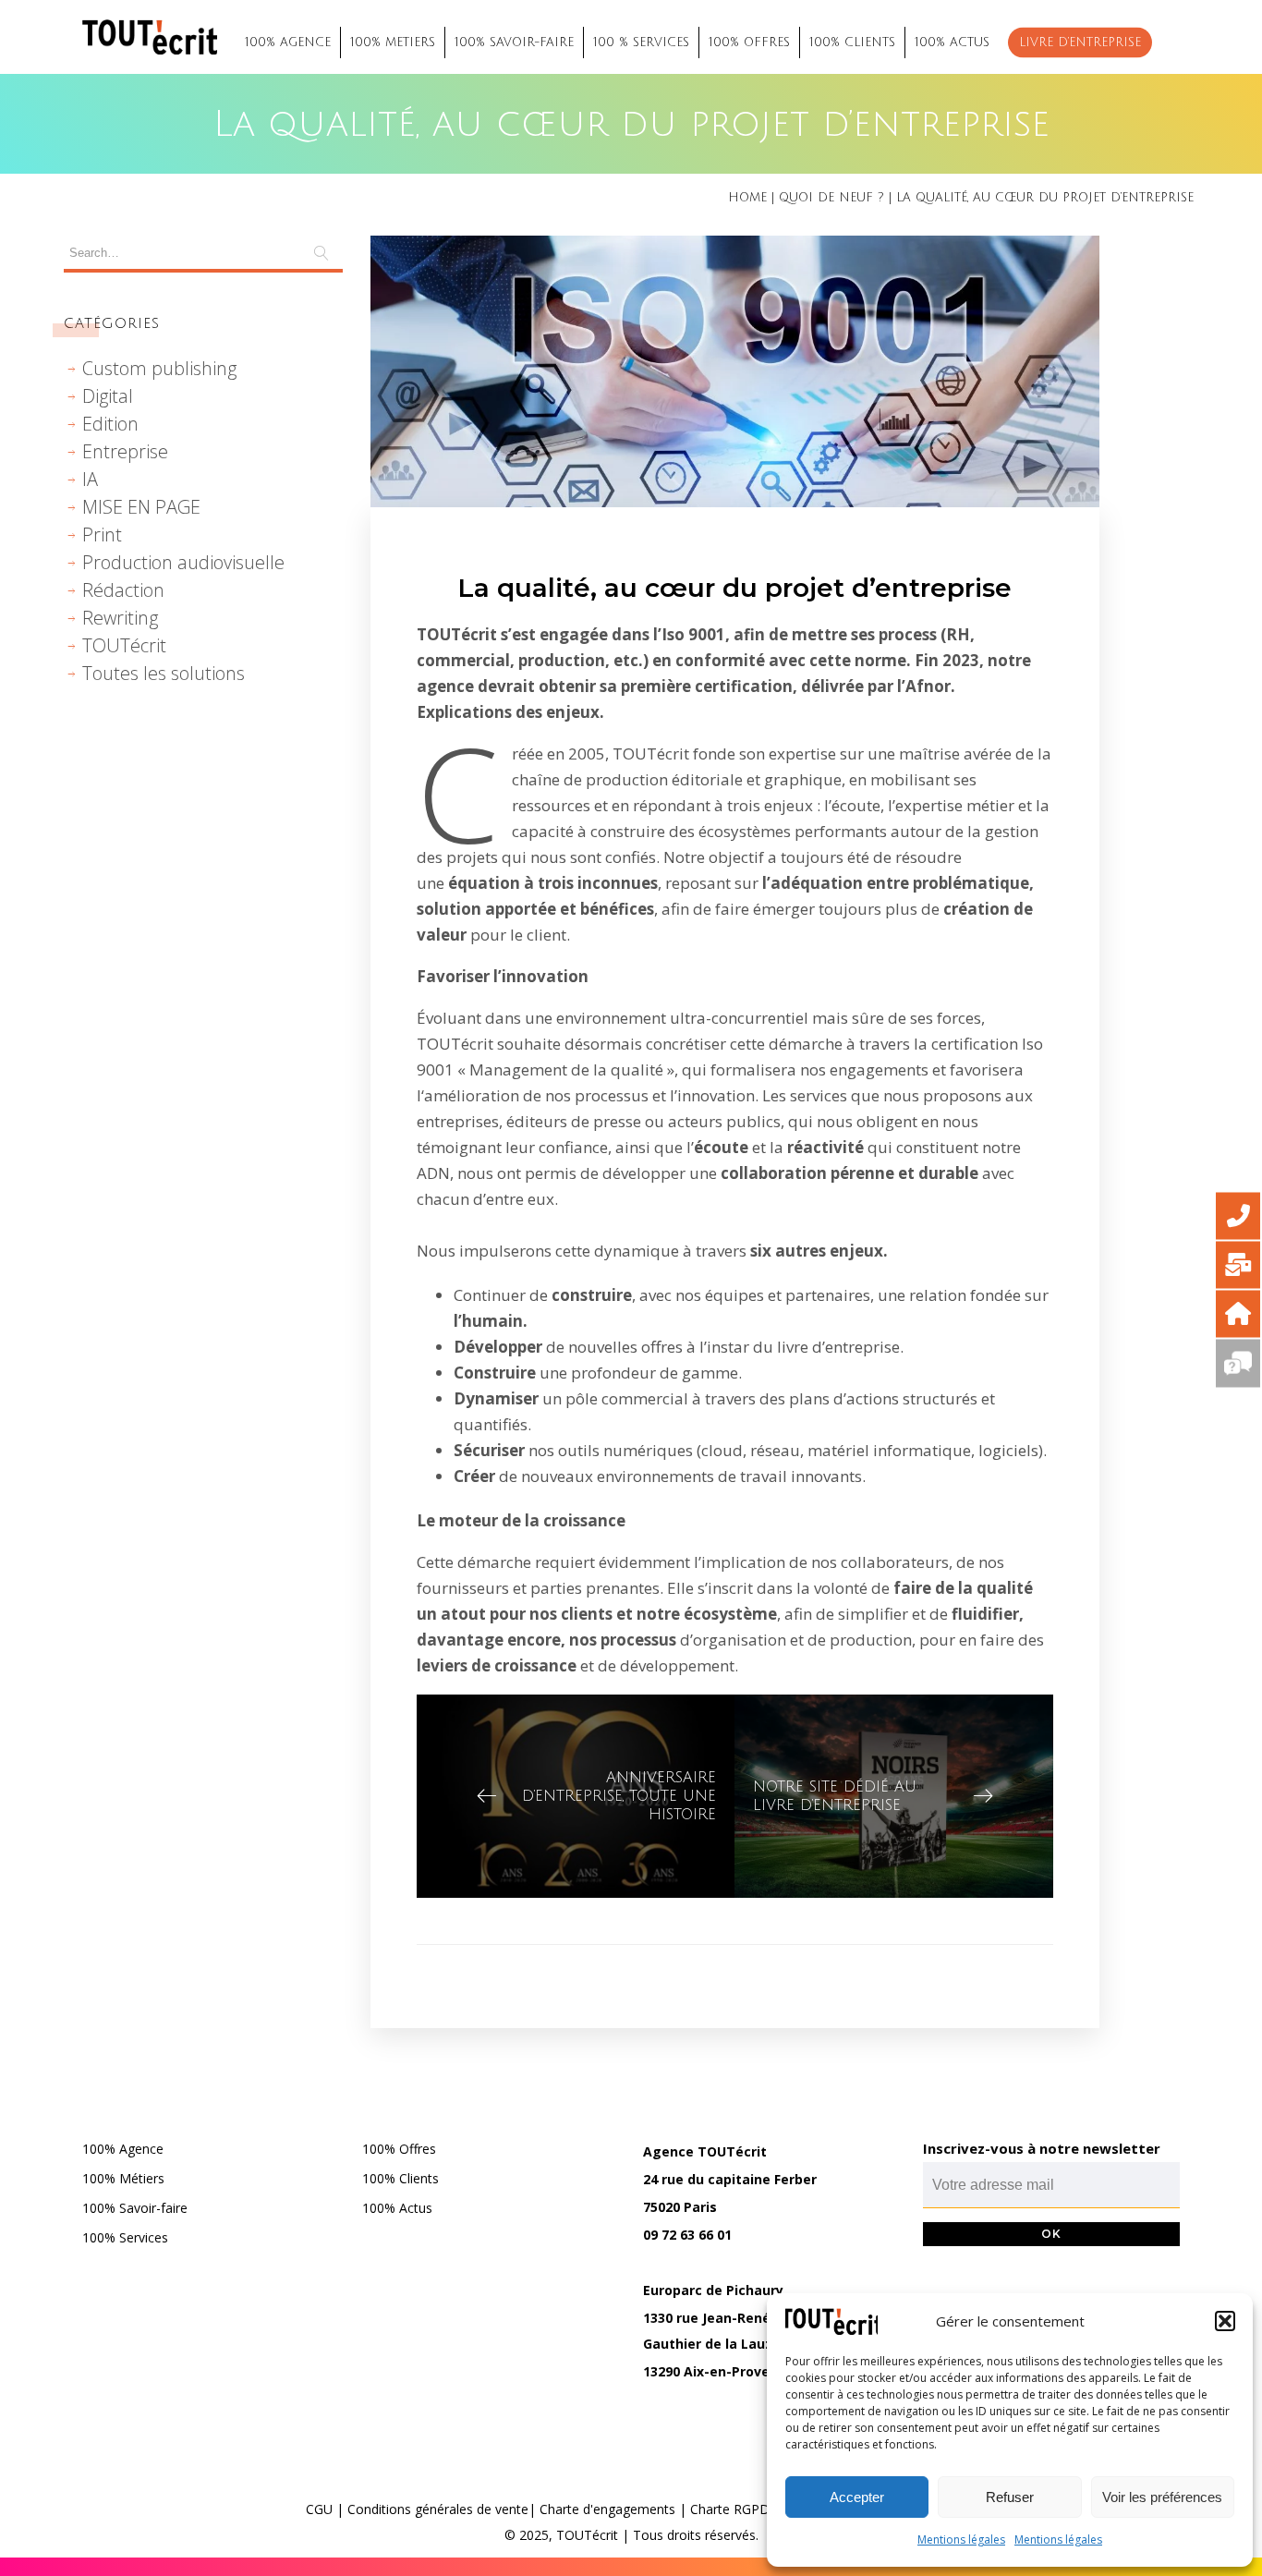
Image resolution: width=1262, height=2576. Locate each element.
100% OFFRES (749, 43)
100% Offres (399, 2149)
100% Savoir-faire (135, 2208)
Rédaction (123, 590)
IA (90, 479)
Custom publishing (159, 368)
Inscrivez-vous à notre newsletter (1042, 2148)
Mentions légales (961, 2540)
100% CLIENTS (852, 43)
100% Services (125, 2237)
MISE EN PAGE (141, 507)
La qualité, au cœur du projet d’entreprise (734, 588)
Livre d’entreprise (1080, 43)
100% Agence (123, 2149)
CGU (319, 2509)
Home (747, 198)
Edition (110, 424)
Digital (108, 396)
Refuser (1010, 2497)
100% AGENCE (288, 43)
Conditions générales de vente (438, 2509)
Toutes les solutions (164, 673)
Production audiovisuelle (183, 562)
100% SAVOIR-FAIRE (514, 43)
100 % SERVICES (641, 43)
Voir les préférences (1162, 2497)
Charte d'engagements (607, 2509)
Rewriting (120, 618)
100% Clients (400, 2178)
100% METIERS (393, 43)
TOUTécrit (124, 645)
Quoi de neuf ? (831, 198)
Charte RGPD (730, 2509)
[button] (1225, 2321)
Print (102, 535)
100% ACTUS (952, 43)
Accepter (857, 2497)
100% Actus (397, 2208)
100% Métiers (123, 2178)
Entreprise (125, 451)
